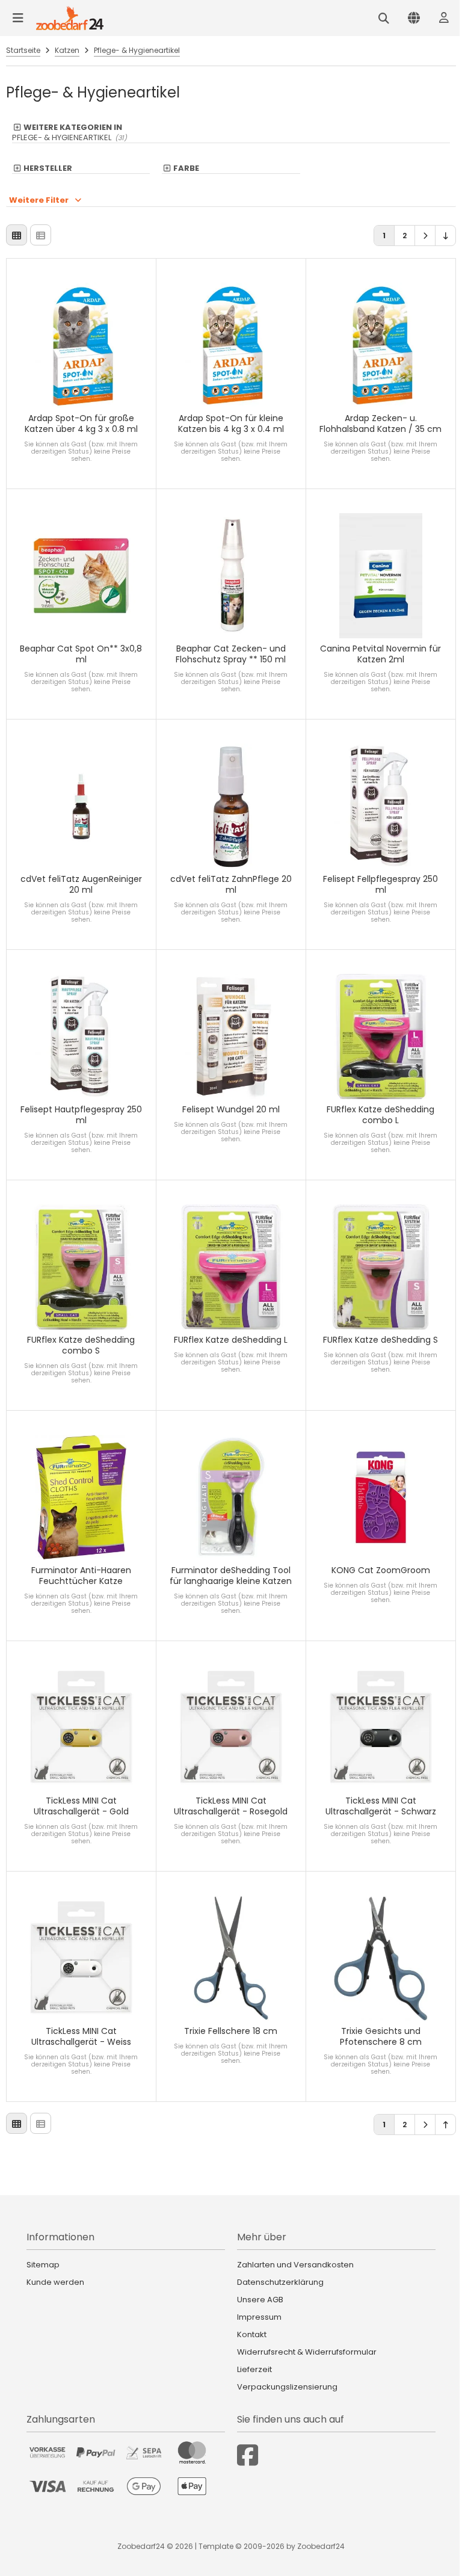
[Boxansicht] (17, 235)
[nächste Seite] (425, 236)
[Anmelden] (444, 18)
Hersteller (48, 168)
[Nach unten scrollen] (445, 236)
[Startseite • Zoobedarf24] (70, 18)
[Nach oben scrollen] (445, 2125)
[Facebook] (248, 2455)
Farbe (186, 168)
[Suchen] (384, 18)
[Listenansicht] (41, 235)
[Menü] (18, 18)
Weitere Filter (39, 200)
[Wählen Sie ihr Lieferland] (414, 18)
